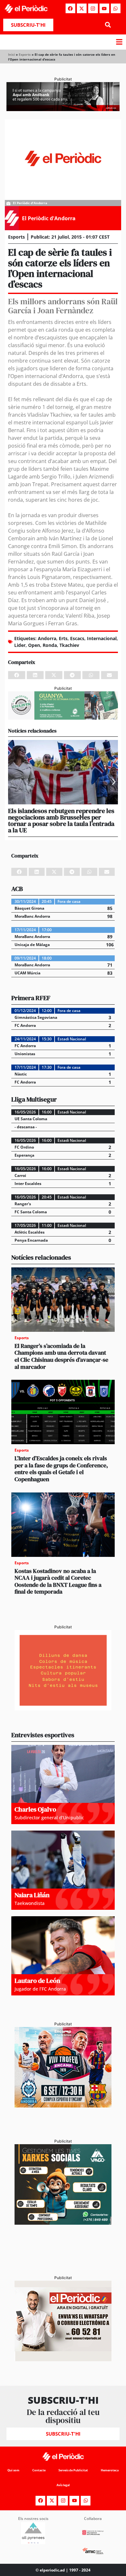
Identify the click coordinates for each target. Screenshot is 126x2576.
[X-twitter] (82, 8)
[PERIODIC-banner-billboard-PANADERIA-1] (63, 109)
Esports (25, 54)
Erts (63, 638)
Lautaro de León (37, 1981)
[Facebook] (70, 8)
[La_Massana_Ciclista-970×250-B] (63, 718)
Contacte (39, 2470)
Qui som (13, 2470)
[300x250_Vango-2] (63, 2223)
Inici (11, 54)
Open (34, 645)
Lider (20, 645)
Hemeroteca (110, 2470)
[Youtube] (104, 8)
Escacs (77, 638)
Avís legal (63, 2485)
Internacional (102, 638)
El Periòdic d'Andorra (49, 218)
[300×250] (63, 1709)
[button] (108, 25)
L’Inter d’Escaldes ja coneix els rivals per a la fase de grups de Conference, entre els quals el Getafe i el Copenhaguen (61, 1469)
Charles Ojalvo (35, 1809)
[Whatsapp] (116, 8)
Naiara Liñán (32, 1895)
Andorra (47, 638)
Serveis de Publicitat (73, 2470)
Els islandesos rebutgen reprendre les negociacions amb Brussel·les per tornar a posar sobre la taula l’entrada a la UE (61, 820)
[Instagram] (93, 8)
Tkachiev (69, 645)
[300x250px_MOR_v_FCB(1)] (63, 2106)
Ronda (50, 645)
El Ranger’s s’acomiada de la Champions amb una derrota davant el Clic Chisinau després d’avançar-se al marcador (61, 1356)
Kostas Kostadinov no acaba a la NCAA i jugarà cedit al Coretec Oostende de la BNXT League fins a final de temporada (58, 1581)
